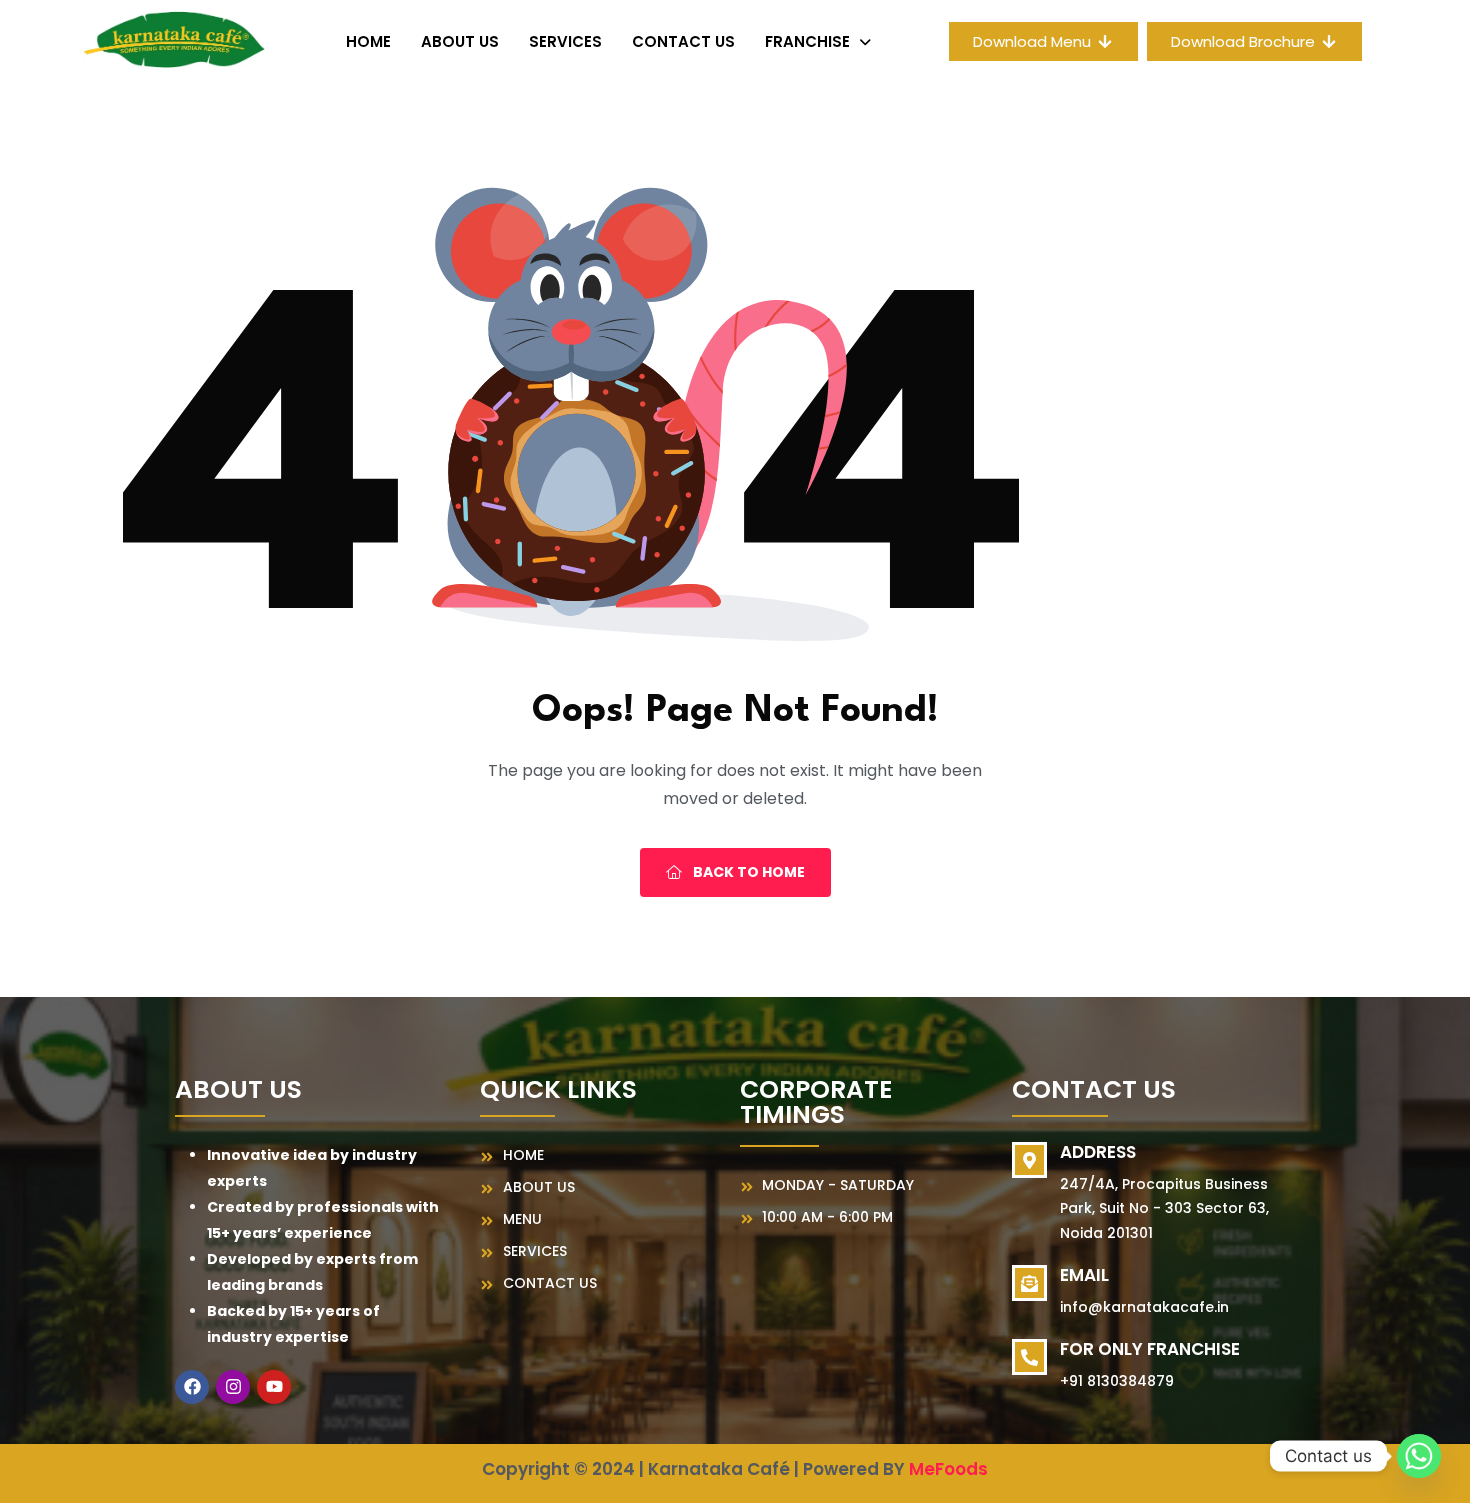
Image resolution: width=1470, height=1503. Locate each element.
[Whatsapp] (1419, 1456)
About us (460, 41)
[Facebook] (192, 1387)
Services (565, 41)
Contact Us (683, 41)
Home (368, 41)
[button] (818, 41)
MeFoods (948, 1469)
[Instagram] (233, 1387)
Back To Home (747, 872)
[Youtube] (274, 1387)
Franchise (807, 41)
